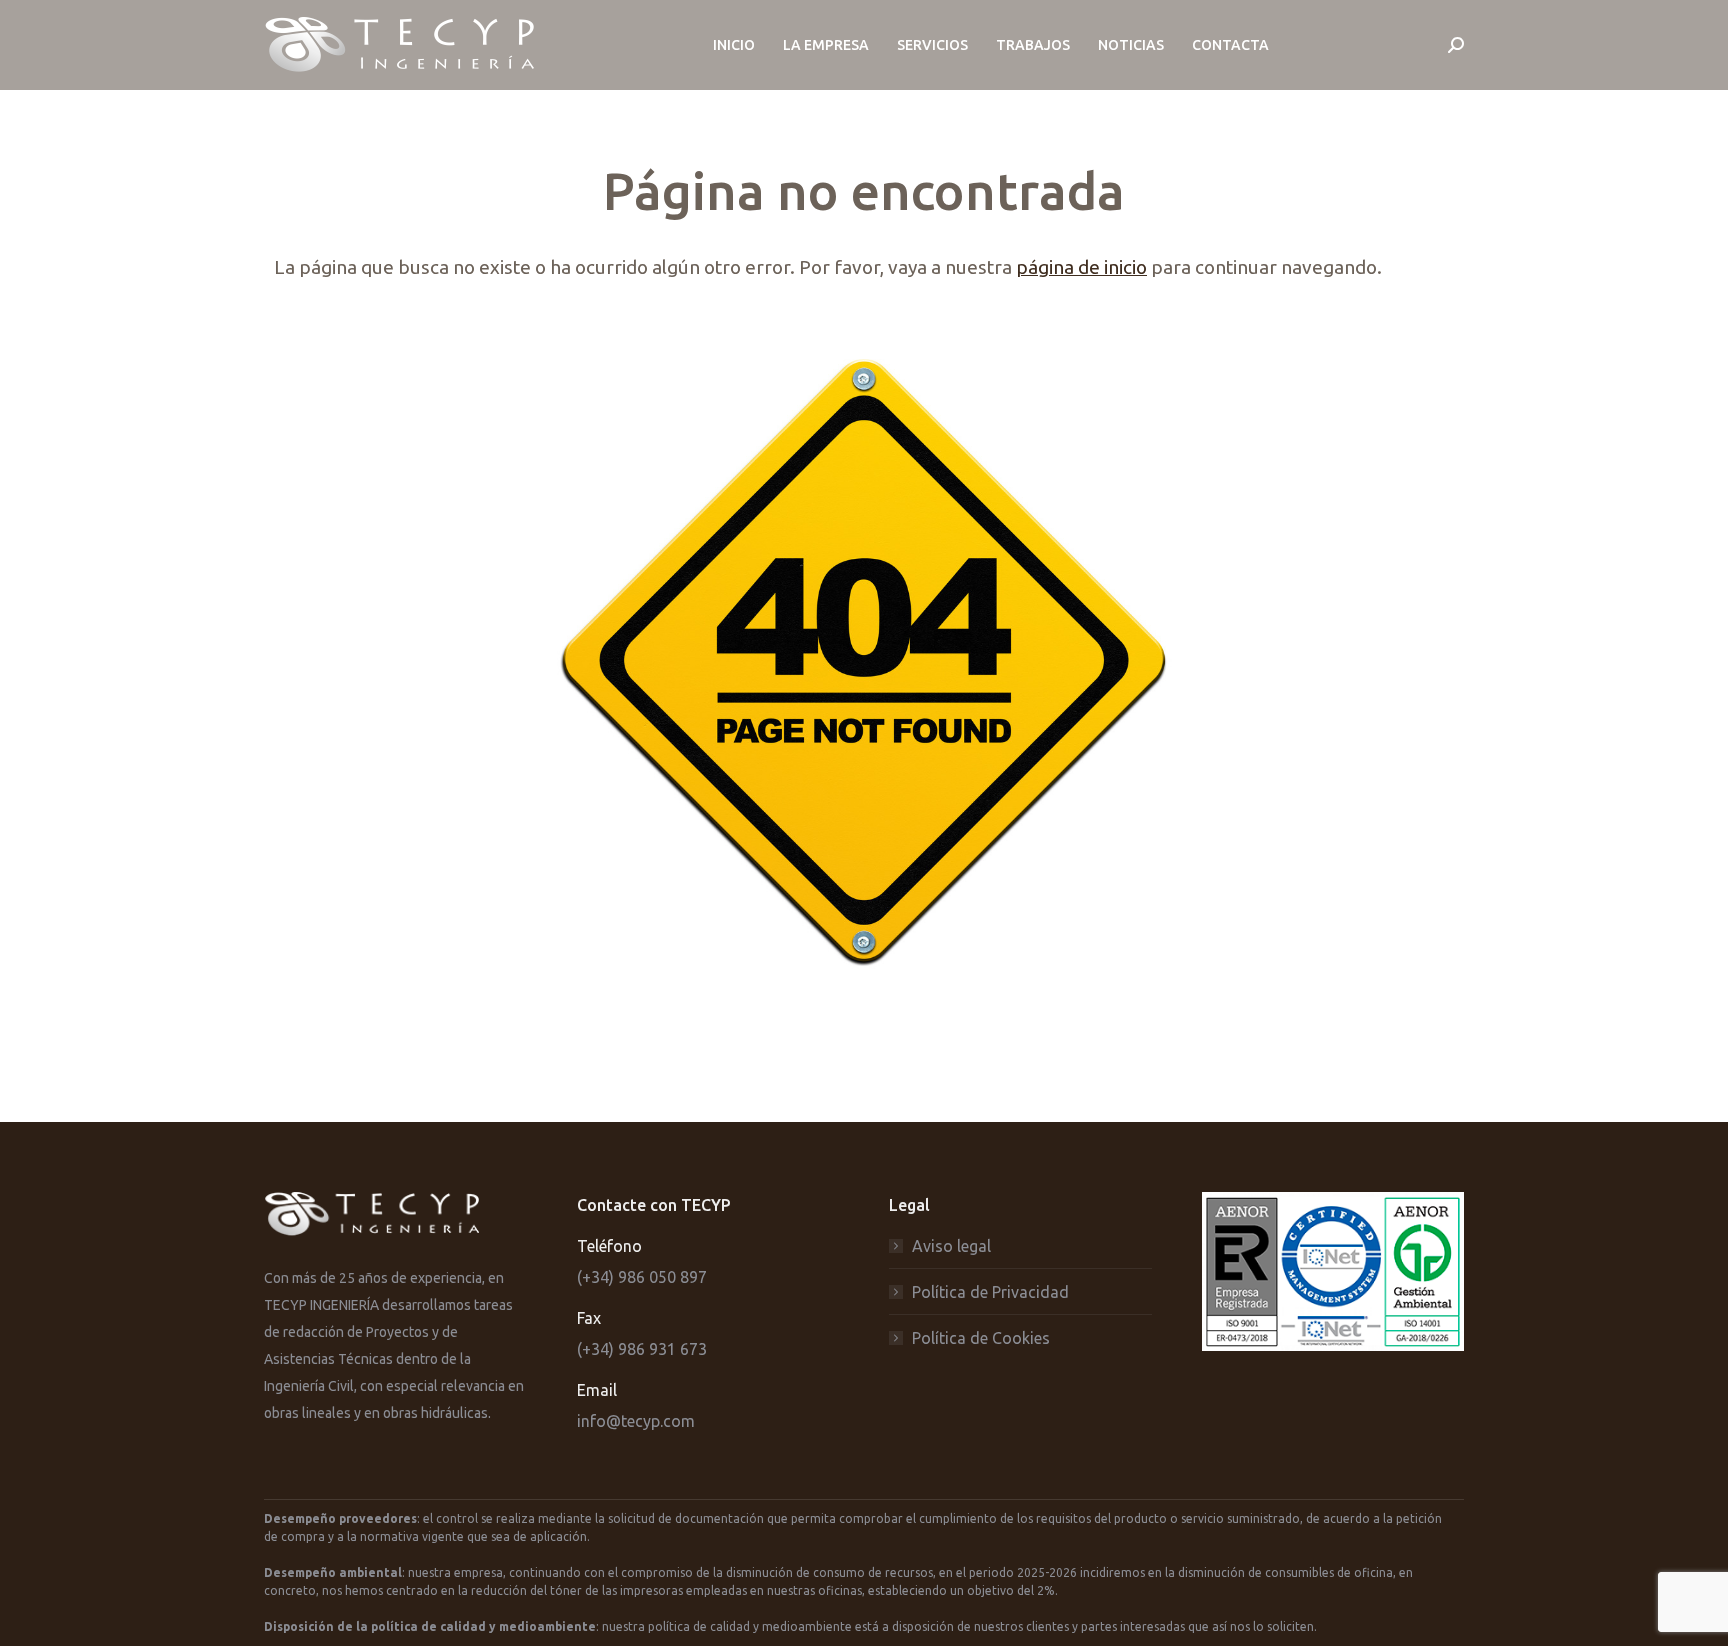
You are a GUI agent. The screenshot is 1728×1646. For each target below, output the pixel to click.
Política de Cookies (981, 1338)
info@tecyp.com (636, 1421)
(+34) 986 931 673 (642, 1349)
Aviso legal (951, 1246)
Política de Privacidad (990, 1292)
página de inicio (1081, 267)
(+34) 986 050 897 (642, 1277)
